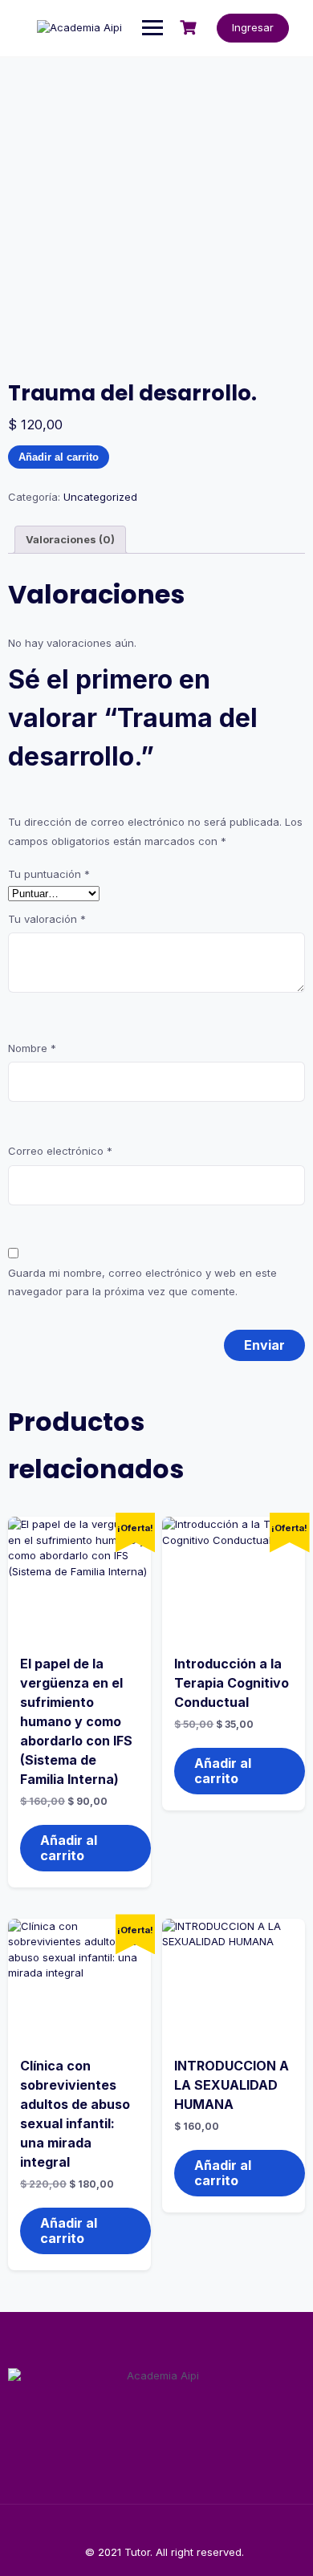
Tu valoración (47, 919)
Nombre (32, 1048)
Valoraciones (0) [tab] (70, 539)
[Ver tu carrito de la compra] (190, 28)
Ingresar (253, 27)
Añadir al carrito (59, 457)
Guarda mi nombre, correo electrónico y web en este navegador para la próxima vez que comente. (142, 1282)
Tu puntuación (49, 874)
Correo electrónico (60, 1151)
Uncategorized (100, 497)
